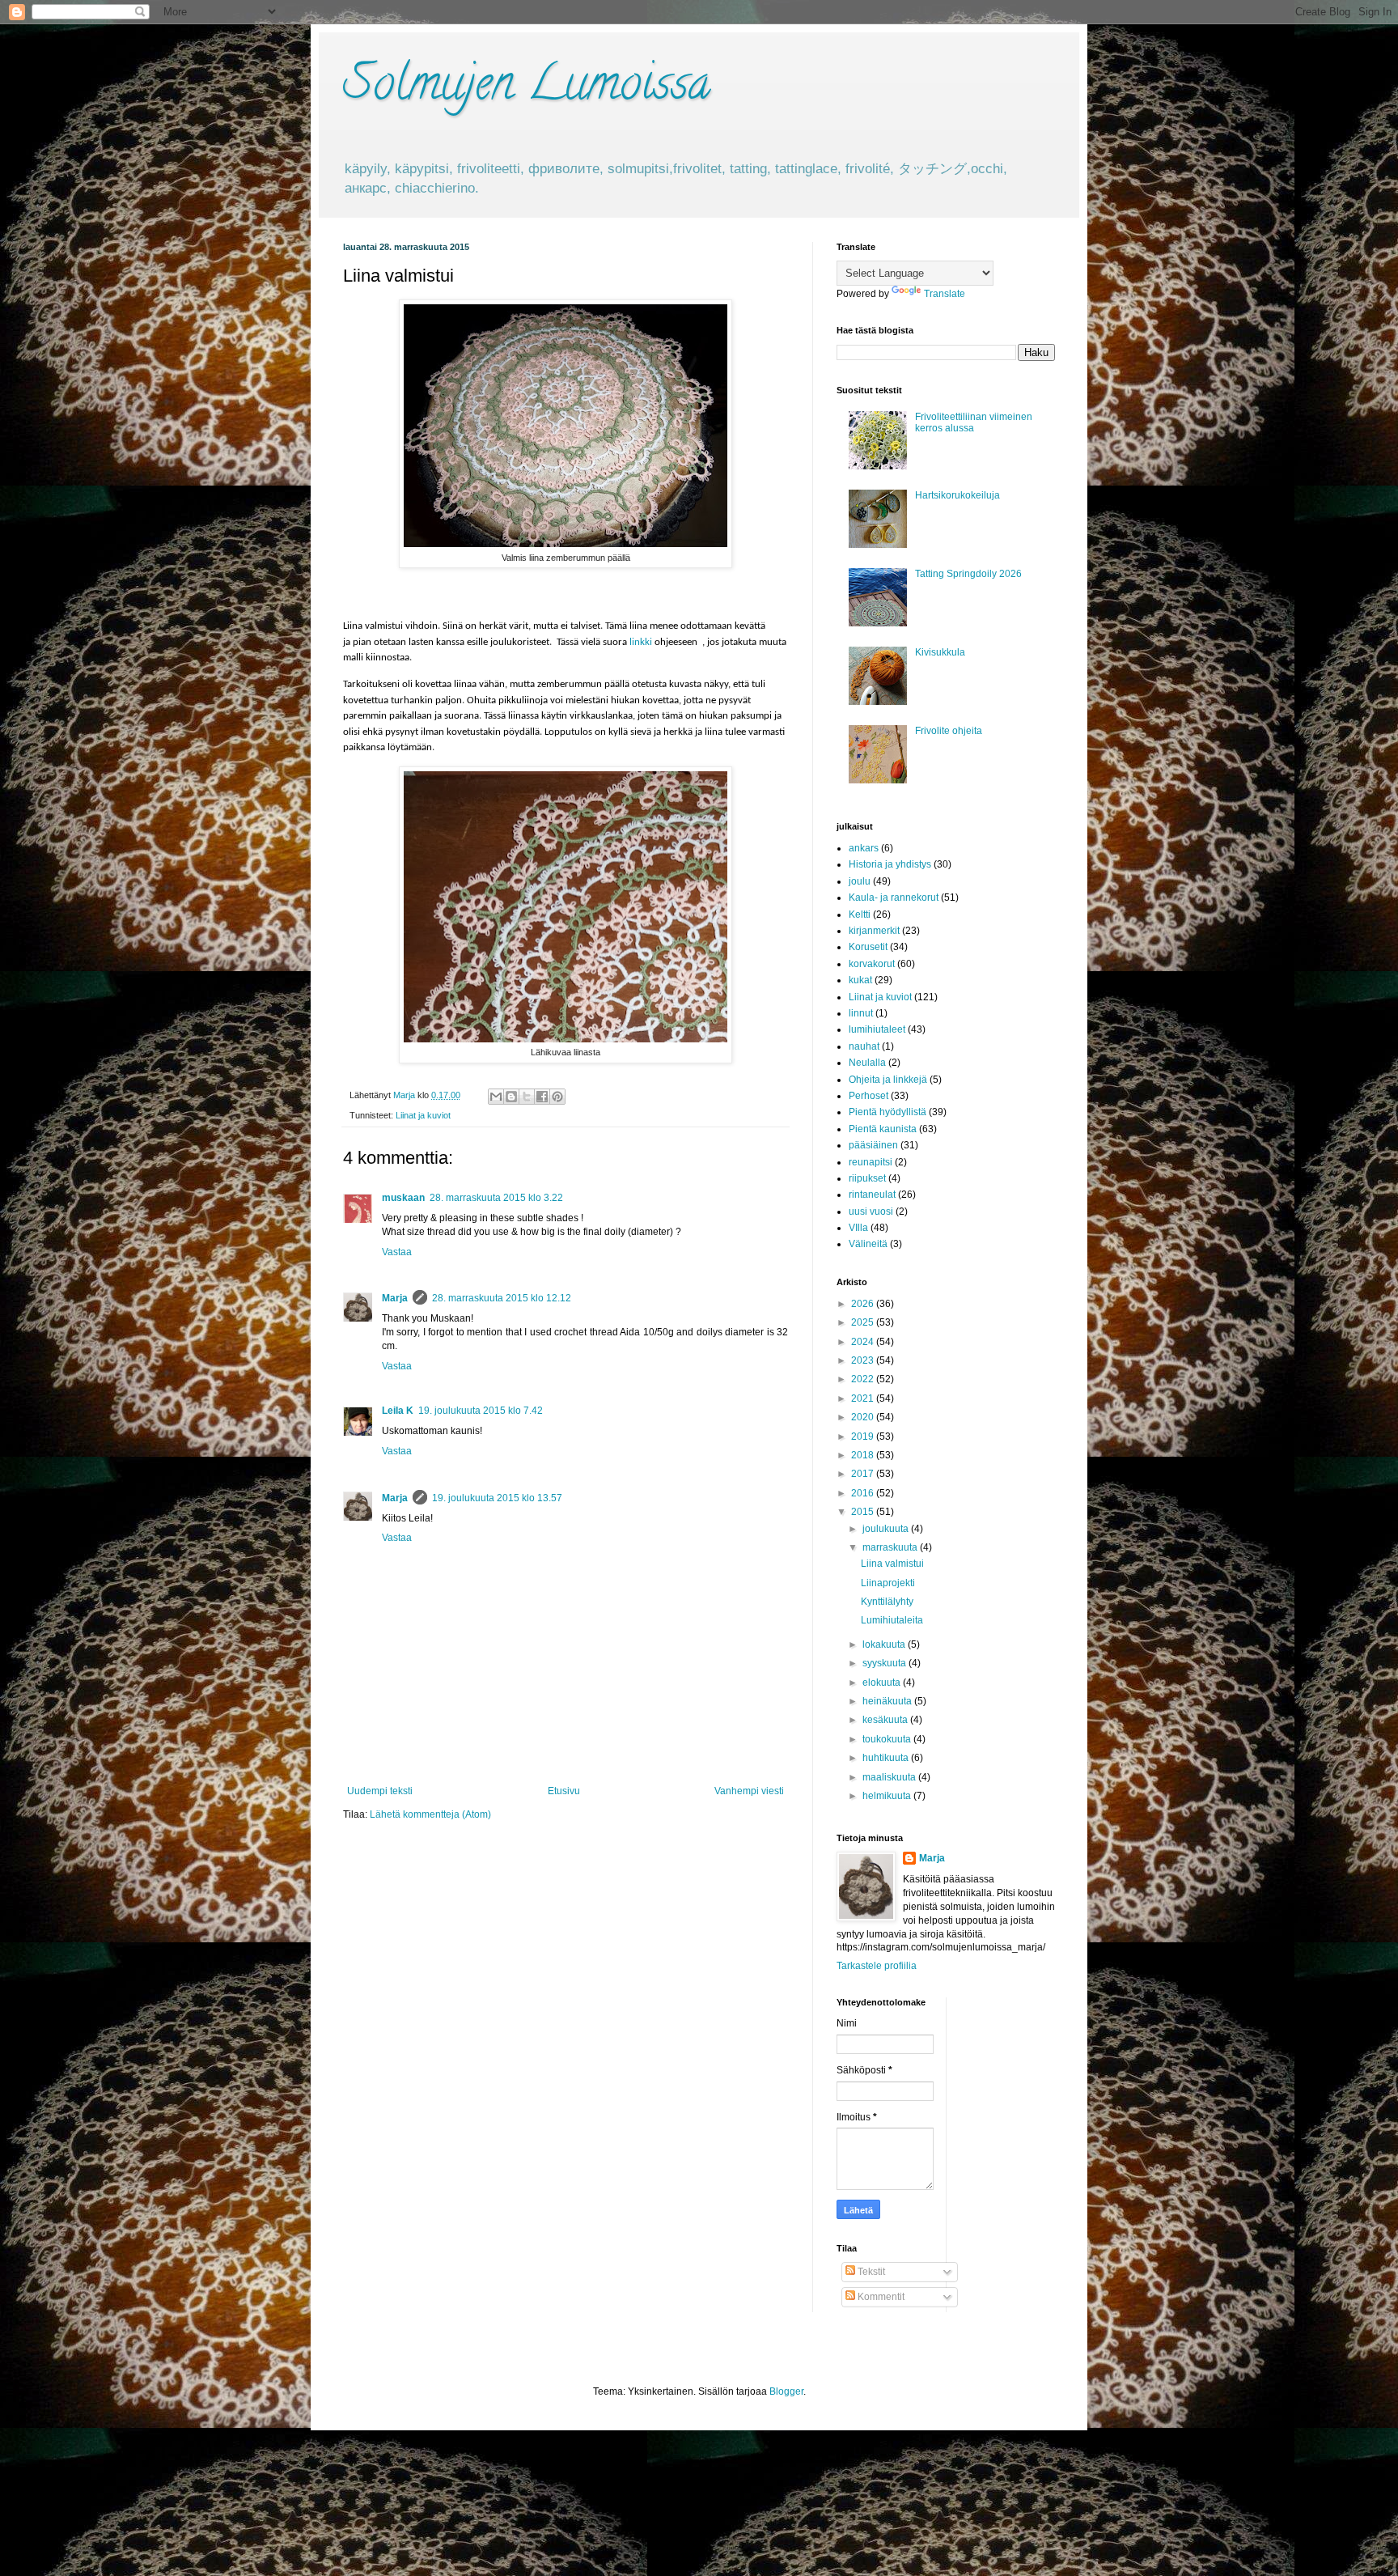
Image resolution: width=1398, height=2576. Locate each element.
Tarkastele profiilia (877, 1966)
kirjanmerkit (874, 931)
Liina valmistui (892, 1564)
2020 (864, 1417)
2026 (864, 1304)
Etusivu (564, 1791)
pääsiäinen (873, 1145)
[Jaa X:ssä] (527, 1097)
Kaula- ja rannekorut (894, 898)
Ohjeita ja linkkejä (888, 1080)
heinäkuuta (888, 1701)
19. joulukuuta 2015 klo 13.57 (497, 1498)
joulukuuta (887, 1529)
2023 (864, 1360)
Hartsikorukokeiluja (957, 495)
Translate (945, 294)
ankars (864, 848)
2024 (864, 1342)
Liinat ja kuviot (423, 1115)
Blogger (786, 2391)
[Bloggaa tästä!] (511, 1097)
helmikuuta (888, 1796)
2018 (864, 1455)
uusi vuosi (871, 1212)
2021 (864, 1398)
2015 (864, 1512)
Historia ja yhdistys (890, 864)
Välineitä (868, 1244)
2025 (864, 1322)
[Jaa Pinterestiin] (557, 1097)
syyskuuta (885, 1663)
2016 (864, 1493)
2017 (864, 1474)
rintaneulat (872, 1195)
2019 (864, 1437)
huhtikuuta (887, 1758)
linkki (641, 642)
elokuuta (883, 1683)
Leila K (398, 1411)
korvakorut (872, 964)
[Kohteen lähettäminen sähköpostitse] (496, 1097)
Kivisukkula (940, 652)
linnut (861, 1013)
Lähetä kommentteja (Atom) (430, 1814)
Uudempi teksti (380, 1791)
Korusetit (868, 947)
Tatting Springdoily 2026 (968, 574)
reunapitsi (871, 1162)
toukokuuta (888, 1739)
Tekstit (870, 2272)
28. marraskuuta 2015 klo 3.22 (496, 1198)
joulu (860, 881)
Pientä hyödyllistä (888, 1112)
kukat (860, 980)
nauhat (864, 1046)
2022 (864, 1379)
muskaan (403, 1198)
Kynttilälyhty (887, 1602)
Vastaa (397, 1252)
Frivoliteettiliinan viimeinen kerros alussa (974, 422)
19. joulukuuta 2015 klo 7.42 (481, 1411)
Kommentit (880, 2297)
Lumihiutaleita (892, 1620)
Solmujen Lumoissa (527, 88)
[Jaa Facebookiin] (542, 1097)
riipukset (867, 1178)
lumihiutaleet (877, 1029)
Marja (395, 1298)
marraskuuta (891, 1547)
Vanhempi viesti (749, 1791)
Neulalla (867, 1063)
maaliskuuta (890, 1777)
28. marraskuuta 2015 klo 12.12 (502, 1298)
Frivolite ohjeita (949, 731)
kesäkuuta (886, 1720)
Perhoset (868, 1096)
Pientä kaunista (883, 1129)
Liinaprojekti (888, 1583)
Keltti (860, 915)
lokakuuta (885, 1644)
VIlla (858, 1228)
